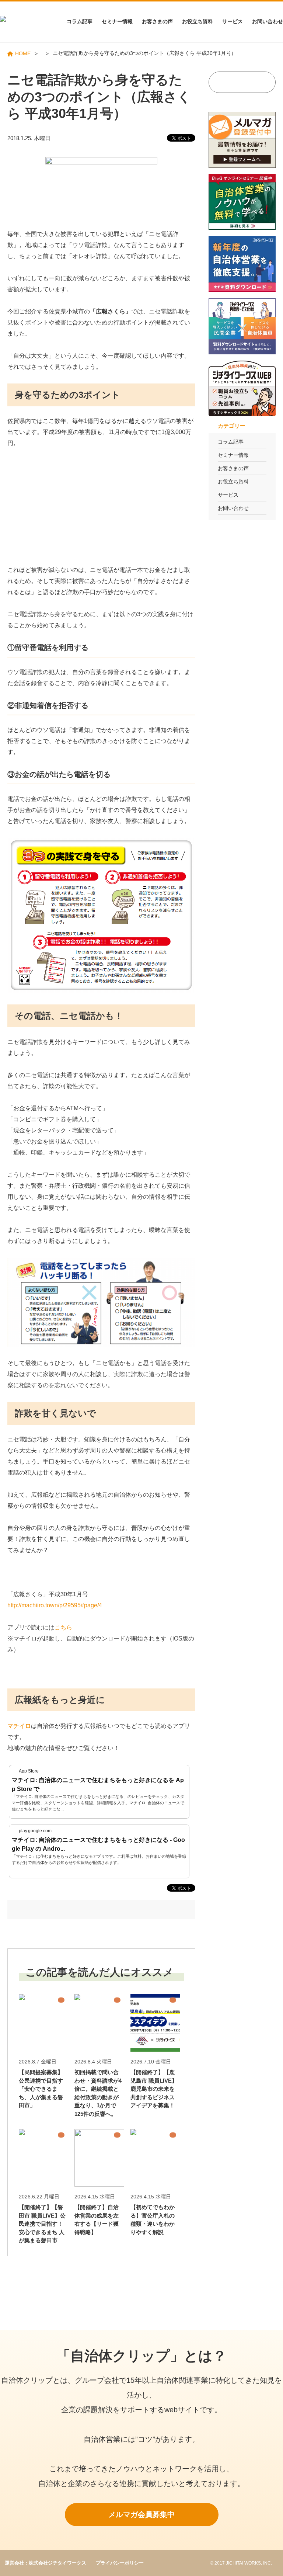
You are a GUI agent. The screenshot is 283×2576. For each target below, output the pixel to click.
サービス (233, 21)
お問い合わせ (268, 21)
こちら (63, 1627)
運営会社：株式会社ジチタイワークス (46, 2563)
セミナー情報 (117, 21)
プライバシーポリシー (120, 2563)
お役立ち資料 (198, 21)
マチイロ (19, 1726)
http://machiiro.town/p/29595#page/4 (55, 1605)
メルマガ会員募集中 (141, 2514)
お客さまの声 (157, 21)
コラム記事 (80, 21)
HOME (23, 53)
